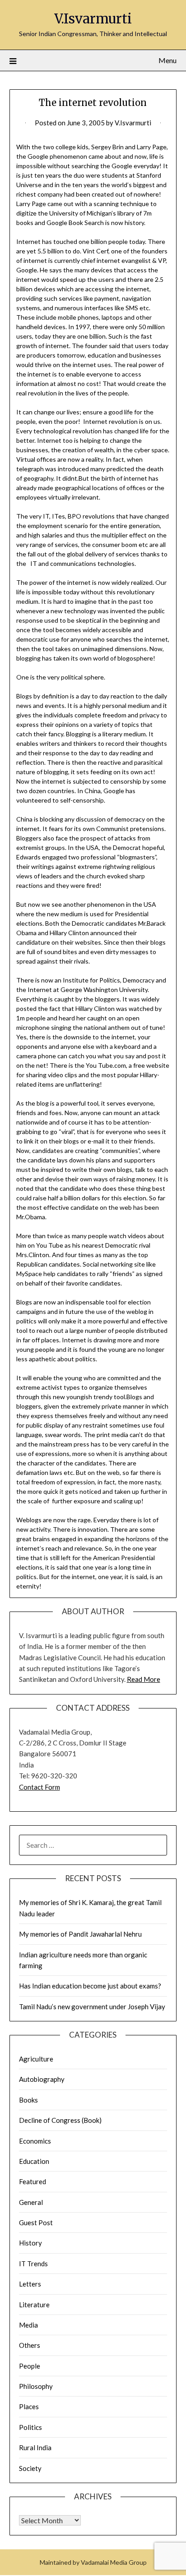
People (30, 2366)
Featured (33, 2181)
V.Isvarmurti (93, 19)
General (31, 2202)
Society (30, 2468)
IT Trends (33, 2264)
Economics (35, 2141)
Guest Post (36, 2222)
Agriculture (36, 2059)
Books (28, 2100)
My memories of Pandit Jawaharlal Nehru (80, 1934)
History (30, 2243)
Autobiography (42, 2079)
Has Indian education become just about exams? (90, 1986)
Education (34, 2161)
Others (30, 2345)
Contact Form (40, 1787)
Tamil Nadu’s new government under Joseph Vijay (92, 2007)
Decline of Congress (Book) (60, 2120)
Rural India (35, 2447)
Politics (30, 2427)
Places (29, 2406)
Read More (144, 1679)
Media (28, 2325)
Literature (34, 2305)
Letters (30, 2284)
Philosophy (36, 2386)
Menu (167, 60)
